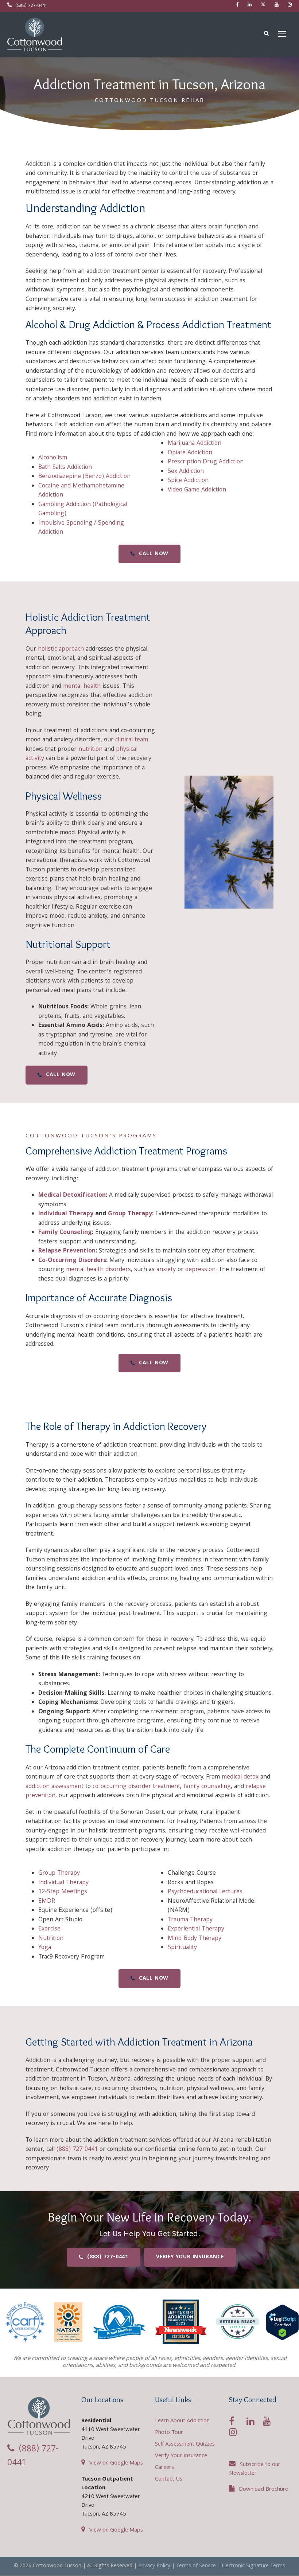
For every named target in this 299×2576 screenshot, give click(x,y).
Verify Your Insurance (181, 2456)
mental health (82, 687)
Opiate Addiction (190, 453)
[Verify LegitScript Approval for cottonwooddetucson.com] (282, 2322)
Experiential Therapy (196, 1929)
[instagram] (290, 5)
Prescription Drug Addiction (206, 462)
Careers (164, 2468)
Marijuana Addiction (195, 444)
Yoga (45, 1948)
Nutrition (51, 1939)
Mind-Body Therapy (195, 1939)
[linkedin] (250, 5)
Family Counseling (65, 1233)
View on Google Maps (116, 2463)
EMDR (47, 1901)
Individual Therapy (66, 1214)
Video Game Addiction (197, 490)
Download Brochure (263, 2490)
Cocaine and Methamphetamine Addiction (81, 491)
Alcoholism (53, 458)
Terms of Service (196, 2566)
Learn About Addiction (182, 2421)
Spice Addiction (188, 481)
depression (200, 1270)
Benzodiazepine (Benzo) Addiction (84, 477)
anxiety (166, 1270)
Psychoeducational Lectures (205, 1892)
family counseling (207, 1787)
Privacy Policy (154, 2566)
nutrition (90, 750)
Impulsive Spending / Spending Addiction (81, 528)
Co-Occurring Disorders (72, 1261)
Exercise (49, 1929)
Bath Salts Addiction (65, 468)
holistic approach (61, 649)
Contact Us (169, 2479)
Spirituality (182, 1948)
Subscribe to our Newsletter (255, 2469)
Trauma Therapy (190, 1920)
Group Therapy (130, 1214)
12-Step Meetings (63, 1892)
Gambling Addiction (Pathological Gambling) (83, 509)
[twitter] (263, 5)
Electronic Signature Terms (253, 2566)
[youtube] (277, 5)
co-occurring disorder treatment (136, 1787)
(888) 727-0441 (31, 6)
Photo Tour (169, 2433)
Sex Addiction (186, 472)
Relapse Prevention (67, 1251)
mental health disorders (98, 1270)
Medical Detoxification (72, 1195)
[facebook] (237, 5)
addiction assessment (55, 1787)
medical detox (240, 1777)
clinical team (132, 740)
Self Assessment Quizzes (185, 2444)
